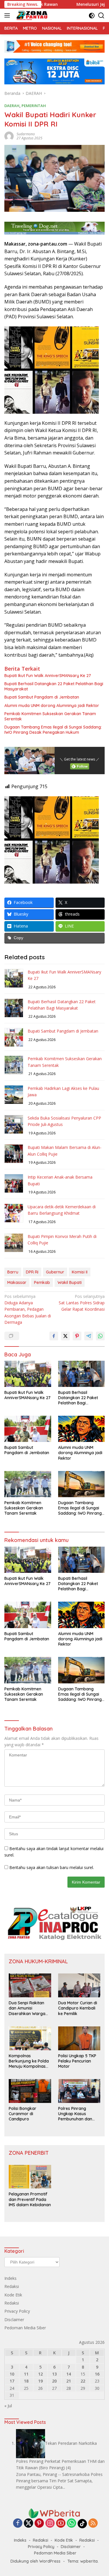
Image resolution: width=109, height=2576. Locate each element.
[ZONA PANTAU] (31, 15)
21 (69, 2381)
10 (12, 2374)
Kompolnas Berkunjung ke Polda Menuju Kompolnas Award (29, 2061)
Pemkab (42, 1282)
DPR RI (32, 1272)
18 (26, 2381)
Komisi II (80, 1272)
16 (97, 2374)
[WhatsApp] (72, 2523)
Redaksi (12, 2286)
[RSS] (93, 2523)
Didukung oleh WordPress (35, 2561)
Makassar (17, 1282)
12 (40, 2374)
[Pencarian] (101, 16)
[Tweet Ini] (65, 1336)
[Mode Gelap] (92, 16)
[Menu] (8, 15)
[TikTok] (82, 2524)
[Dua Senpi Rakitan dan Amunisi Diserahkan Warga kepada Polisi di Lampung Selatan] (30, 1985)
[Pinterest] (39, 2523)
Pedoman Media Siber (25, 2328)
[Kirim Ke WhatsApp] (100, 1336)
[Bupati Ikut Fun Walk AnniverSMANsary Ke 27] (28, 1374)
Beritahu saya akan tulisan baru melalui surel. (52, 1867)
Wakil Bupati (70, 1282)
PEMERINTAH (34, 106)
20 (54, 2381)
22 (83, 2381)
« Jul (8, 2406)
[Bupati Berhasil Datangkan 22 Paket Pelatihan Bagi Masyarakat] (82, 1374)
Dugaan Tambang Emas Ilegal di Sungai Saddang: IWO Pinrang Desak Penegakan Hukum (53, 730)
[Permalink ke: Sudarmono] (9, 135)
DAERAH (12, 106)
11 (26, 2374)
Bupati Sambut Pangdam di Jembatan (42, 697)
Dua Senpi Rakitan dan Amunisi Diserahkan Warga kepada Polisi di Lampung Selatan (27, 2008)
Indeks (10, 2278)
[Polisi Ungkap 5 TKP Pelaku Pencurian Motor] (79, 2038)
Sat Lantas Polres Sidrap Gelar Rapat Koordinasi (82, 1303)
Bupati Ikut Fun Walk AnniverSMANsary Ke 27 (48, 676)
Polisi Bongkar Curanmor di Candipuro (23, 2114)
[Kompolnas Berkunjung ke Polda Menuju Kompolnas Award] (30, 2038)
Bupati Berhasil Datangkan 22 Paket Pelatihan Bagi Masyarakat (54, 686)
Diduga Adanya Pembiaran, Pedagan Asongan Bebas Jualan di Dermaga (28, 1309)
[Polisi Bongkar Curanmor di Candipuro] (30, 2091)
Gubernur (55, 1272)
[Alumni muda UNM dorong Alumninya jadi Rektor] (82, 1429)
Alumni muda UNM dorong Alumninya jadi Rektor (52, 706)
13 (54, 2374)
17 (12, 2381)
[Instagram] (50, 2523)
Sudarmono (26, 134)
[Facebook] (18, 2523)
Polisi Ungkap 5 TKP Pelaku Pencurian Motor (77, 2061)
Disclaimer (14, 2320)
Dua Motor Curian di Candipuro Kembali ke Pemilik (78, 2008)
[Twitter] (28, 2523)
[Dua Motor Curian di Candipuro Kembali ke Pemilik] (79, 1985)
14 (69, 2374)
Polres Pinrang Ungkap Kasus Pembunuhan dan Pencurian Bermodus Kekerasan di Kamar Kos (78, 2114)
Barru (13, 1272)
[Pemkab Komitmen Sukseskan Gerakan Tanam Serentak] (28, 1484)
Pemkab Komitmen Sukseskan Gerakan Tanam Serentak (50, 716)
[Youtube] (61, 2523)
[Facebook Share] (54, 1336)
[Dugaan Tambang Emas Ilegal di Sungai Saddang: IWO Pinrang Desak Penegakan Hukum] (82, 1484)
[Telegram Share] (89, 1336)
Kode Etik (13, 2295)
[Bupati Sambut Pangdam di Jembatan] (28, 1429)
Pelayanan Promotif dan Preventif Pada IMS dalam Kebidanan (30, 2199)
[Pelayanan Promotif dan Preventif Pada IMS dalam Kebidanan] (30, 2177)
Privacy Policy (17, 2311)
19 (40, 2381)
